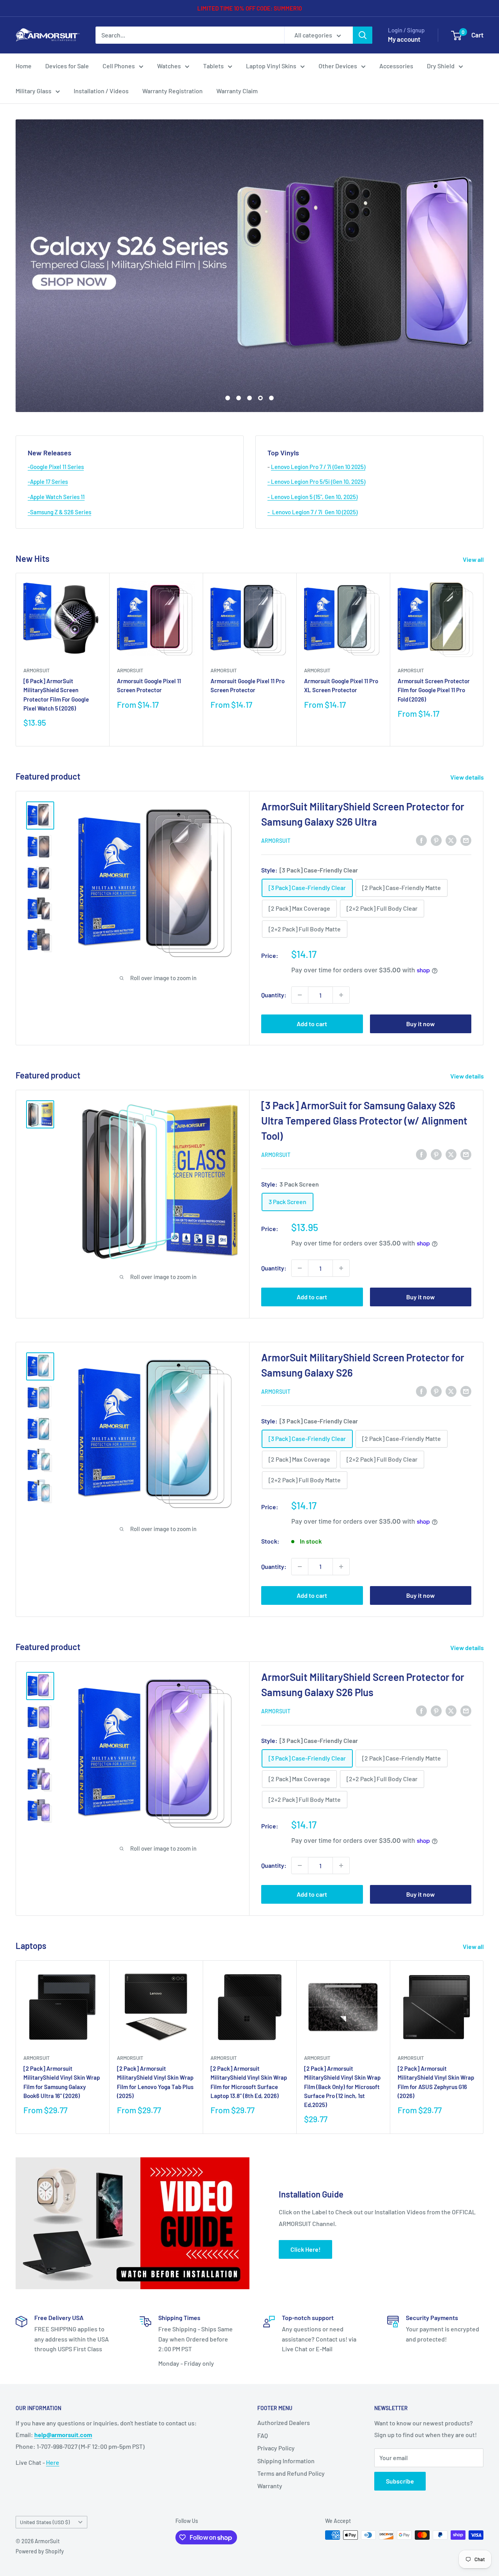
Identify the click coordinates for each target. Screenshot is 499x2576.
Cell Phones (119, 66)
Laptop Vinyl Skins (271, 66)
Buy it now (420, 1024)
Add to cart (312, 1024)
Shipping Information (286, 2461)
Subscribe (400, 2481)
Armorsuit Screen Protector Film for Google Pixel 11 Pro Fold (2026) (434, 690)
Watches (169, 66)
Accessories (396, 66)
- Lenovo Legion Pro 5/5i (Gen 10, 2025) (316, 481)
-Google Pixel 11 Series (56, 467)
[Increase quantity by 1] (341, 995)
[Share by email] (466, 840)
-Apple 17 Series (48, 481)
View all (474, 559)
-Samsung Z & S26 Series (59, 512)
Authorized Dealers (284, 2422)
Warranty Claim (237, 91)
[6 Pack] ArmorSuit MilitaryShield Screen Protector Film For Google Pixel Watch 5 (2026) (56, 695)
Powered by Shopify (40, 2551)
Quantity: (274, 995)
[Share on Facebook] (421, 840)
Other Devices (338, 66)
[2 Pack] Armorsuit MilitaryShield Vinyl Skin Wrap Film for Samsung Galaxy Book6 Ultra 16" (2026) (62, 2082)
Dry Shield (441, 66)
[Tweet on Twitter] (451, 840)
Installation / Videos (101, 91)
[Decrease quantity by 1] (300, 995)
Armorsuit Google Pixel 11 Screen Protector (149, 686)
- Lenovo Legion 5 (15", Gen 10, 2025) (312, 497)
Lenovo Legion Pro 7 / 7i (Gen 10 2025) (318, 467)
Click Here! (305, 2249)
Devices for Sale (67, 66)
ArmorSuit (36, 670)
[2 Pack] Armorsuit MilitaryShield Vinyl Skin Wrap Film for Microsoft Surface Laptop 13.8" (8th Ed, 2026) (249, 2082)
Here (53, 2462)
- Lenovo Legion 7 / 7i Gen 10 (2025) (312, 512)
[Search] (363, 35)
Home (24, 66)
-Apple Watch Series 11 (56, 497)
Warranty (270, 2486)
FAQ (263, 2435)
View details (468, 777)
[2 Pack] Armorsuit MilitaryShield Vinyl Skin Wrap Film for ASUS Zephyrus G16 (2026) (436, 2082)
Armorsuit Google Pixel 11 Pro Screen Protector (248, 686)
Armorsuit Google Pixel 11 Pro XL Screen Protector (341, 686)
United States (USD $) (45, 2522)
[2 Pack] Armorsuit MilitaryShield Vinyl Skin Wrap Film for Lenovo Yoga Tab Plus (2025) (155, 2082)
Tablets (213, 66)
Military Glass (34, 91)
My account (404, 39)
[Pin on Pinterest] (436, 840)
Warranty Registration (173, 91)
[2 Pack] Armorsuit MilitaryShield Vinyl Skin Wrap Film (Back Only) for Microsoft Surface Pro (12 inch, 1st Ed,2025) (342, 2087)
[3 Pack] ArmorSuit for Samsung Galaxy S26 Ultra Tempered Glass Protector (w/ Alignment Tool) (364, 1120)
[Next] (484, 660)
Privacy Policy (276, 2448)
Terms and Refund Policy (291, 2473)
